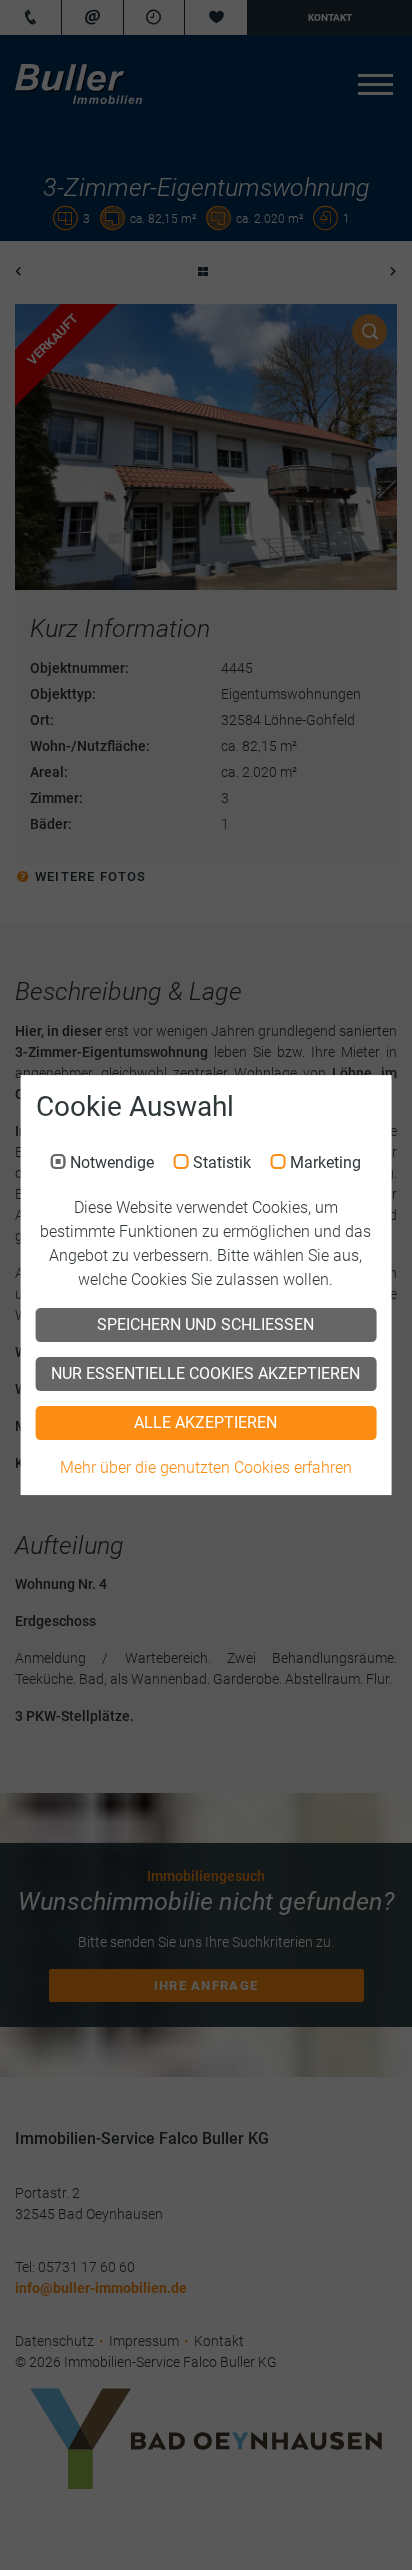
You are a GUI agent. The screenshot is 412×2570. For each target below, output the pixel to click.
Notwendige (112, 1164)
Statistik (222, 1164)
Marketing (325, 1164)
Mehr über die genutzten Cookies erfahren (206, 1467)
